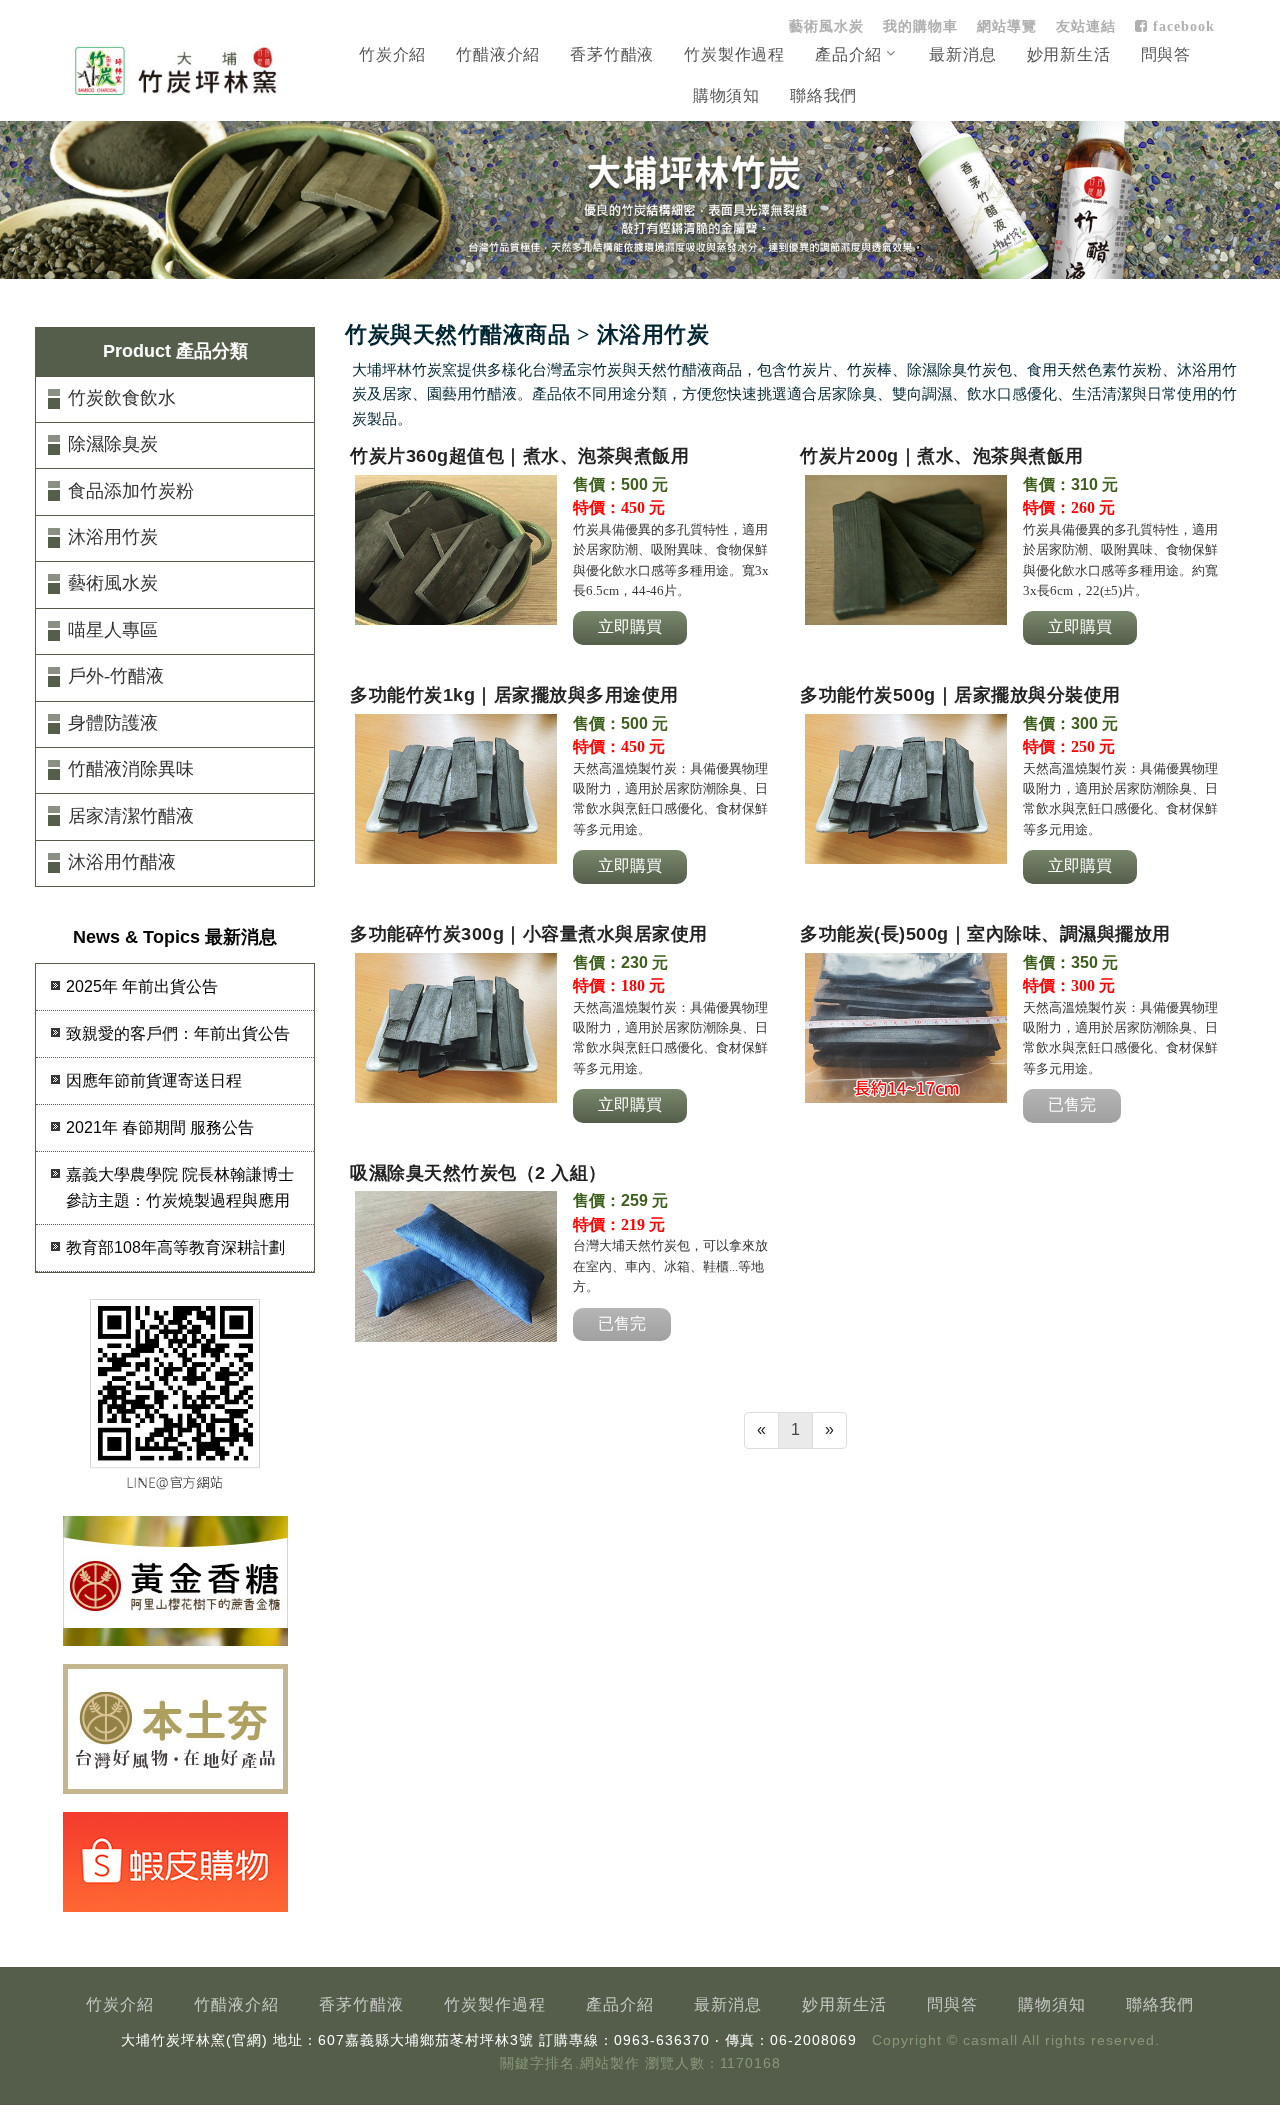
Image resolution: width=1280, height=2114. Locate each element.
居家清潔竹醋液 (131, 816)
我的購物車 (920, 26)
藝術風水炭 (826, 26)
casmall (990, 2040)
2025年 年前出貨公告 (142, 986)
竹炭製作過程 (734, 54)
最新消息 (962, 54)
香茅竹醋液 (612, 54)
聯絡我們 (823, 95)
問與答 (1166, 54)
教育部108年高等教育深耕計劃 (175, 1247)
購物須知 (726, 95)
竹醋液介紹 (498, 54)
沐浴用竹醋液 (122, 862)
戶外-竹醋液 (116, 676)
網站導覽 (1007, 26)
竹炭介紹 (392, 54)
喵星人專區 (113, 630)
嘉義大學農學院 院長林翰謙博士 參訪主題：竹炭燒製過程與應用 (180, 1187)
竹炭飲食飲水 (122, 398)
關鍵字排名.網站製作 (570, 2063)
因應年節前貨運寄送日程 (154, 1080)
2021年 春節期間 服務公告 (160, 1127)
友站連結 (1086, 26)
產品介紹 (848, 54)
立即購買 (630, 626)
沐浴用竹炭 (113, 537)
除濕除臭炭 (113, 444)
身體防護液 (113, 723)
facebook (1181, 26)
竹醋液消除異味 (131, 769)
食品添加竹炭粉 (131, 491)
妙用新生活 (1069, 54)
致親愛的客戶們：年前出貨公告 (178, 1033)
